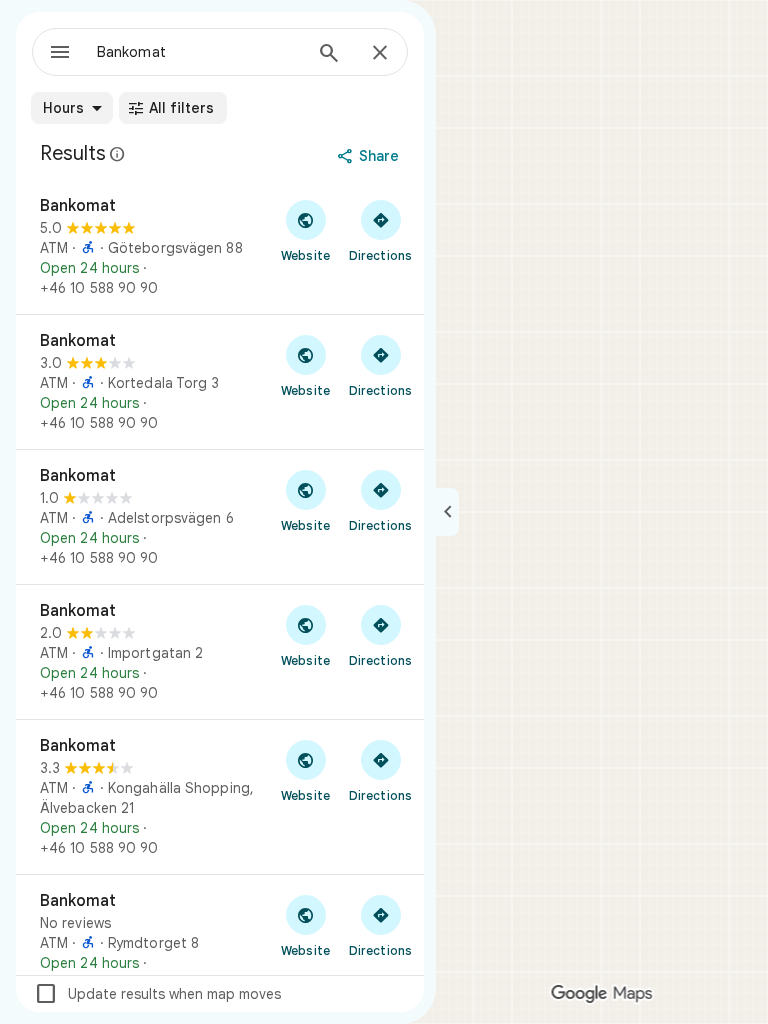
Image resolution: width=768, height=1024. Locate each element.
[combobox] (199, 52)
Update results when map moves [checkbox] (157, 994)
